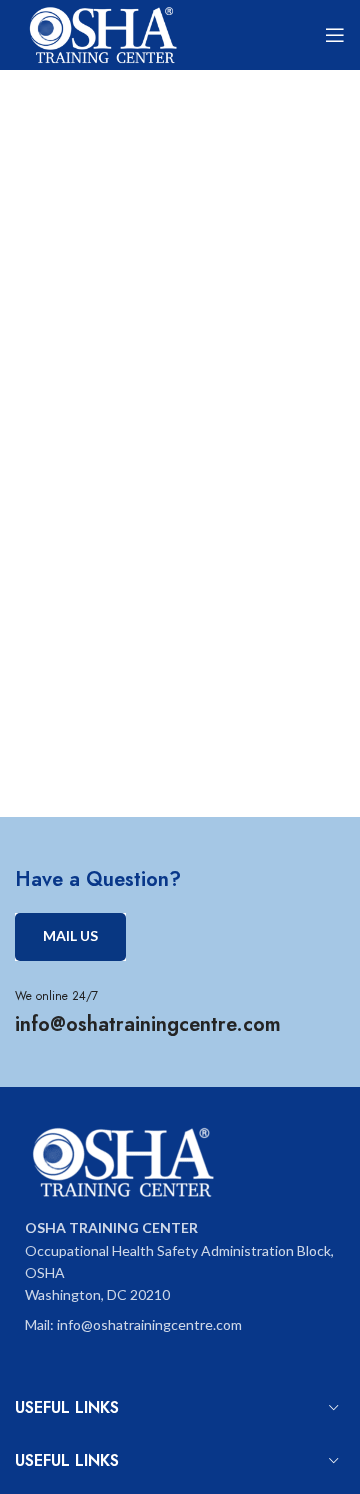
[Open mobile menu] (335, 35)
